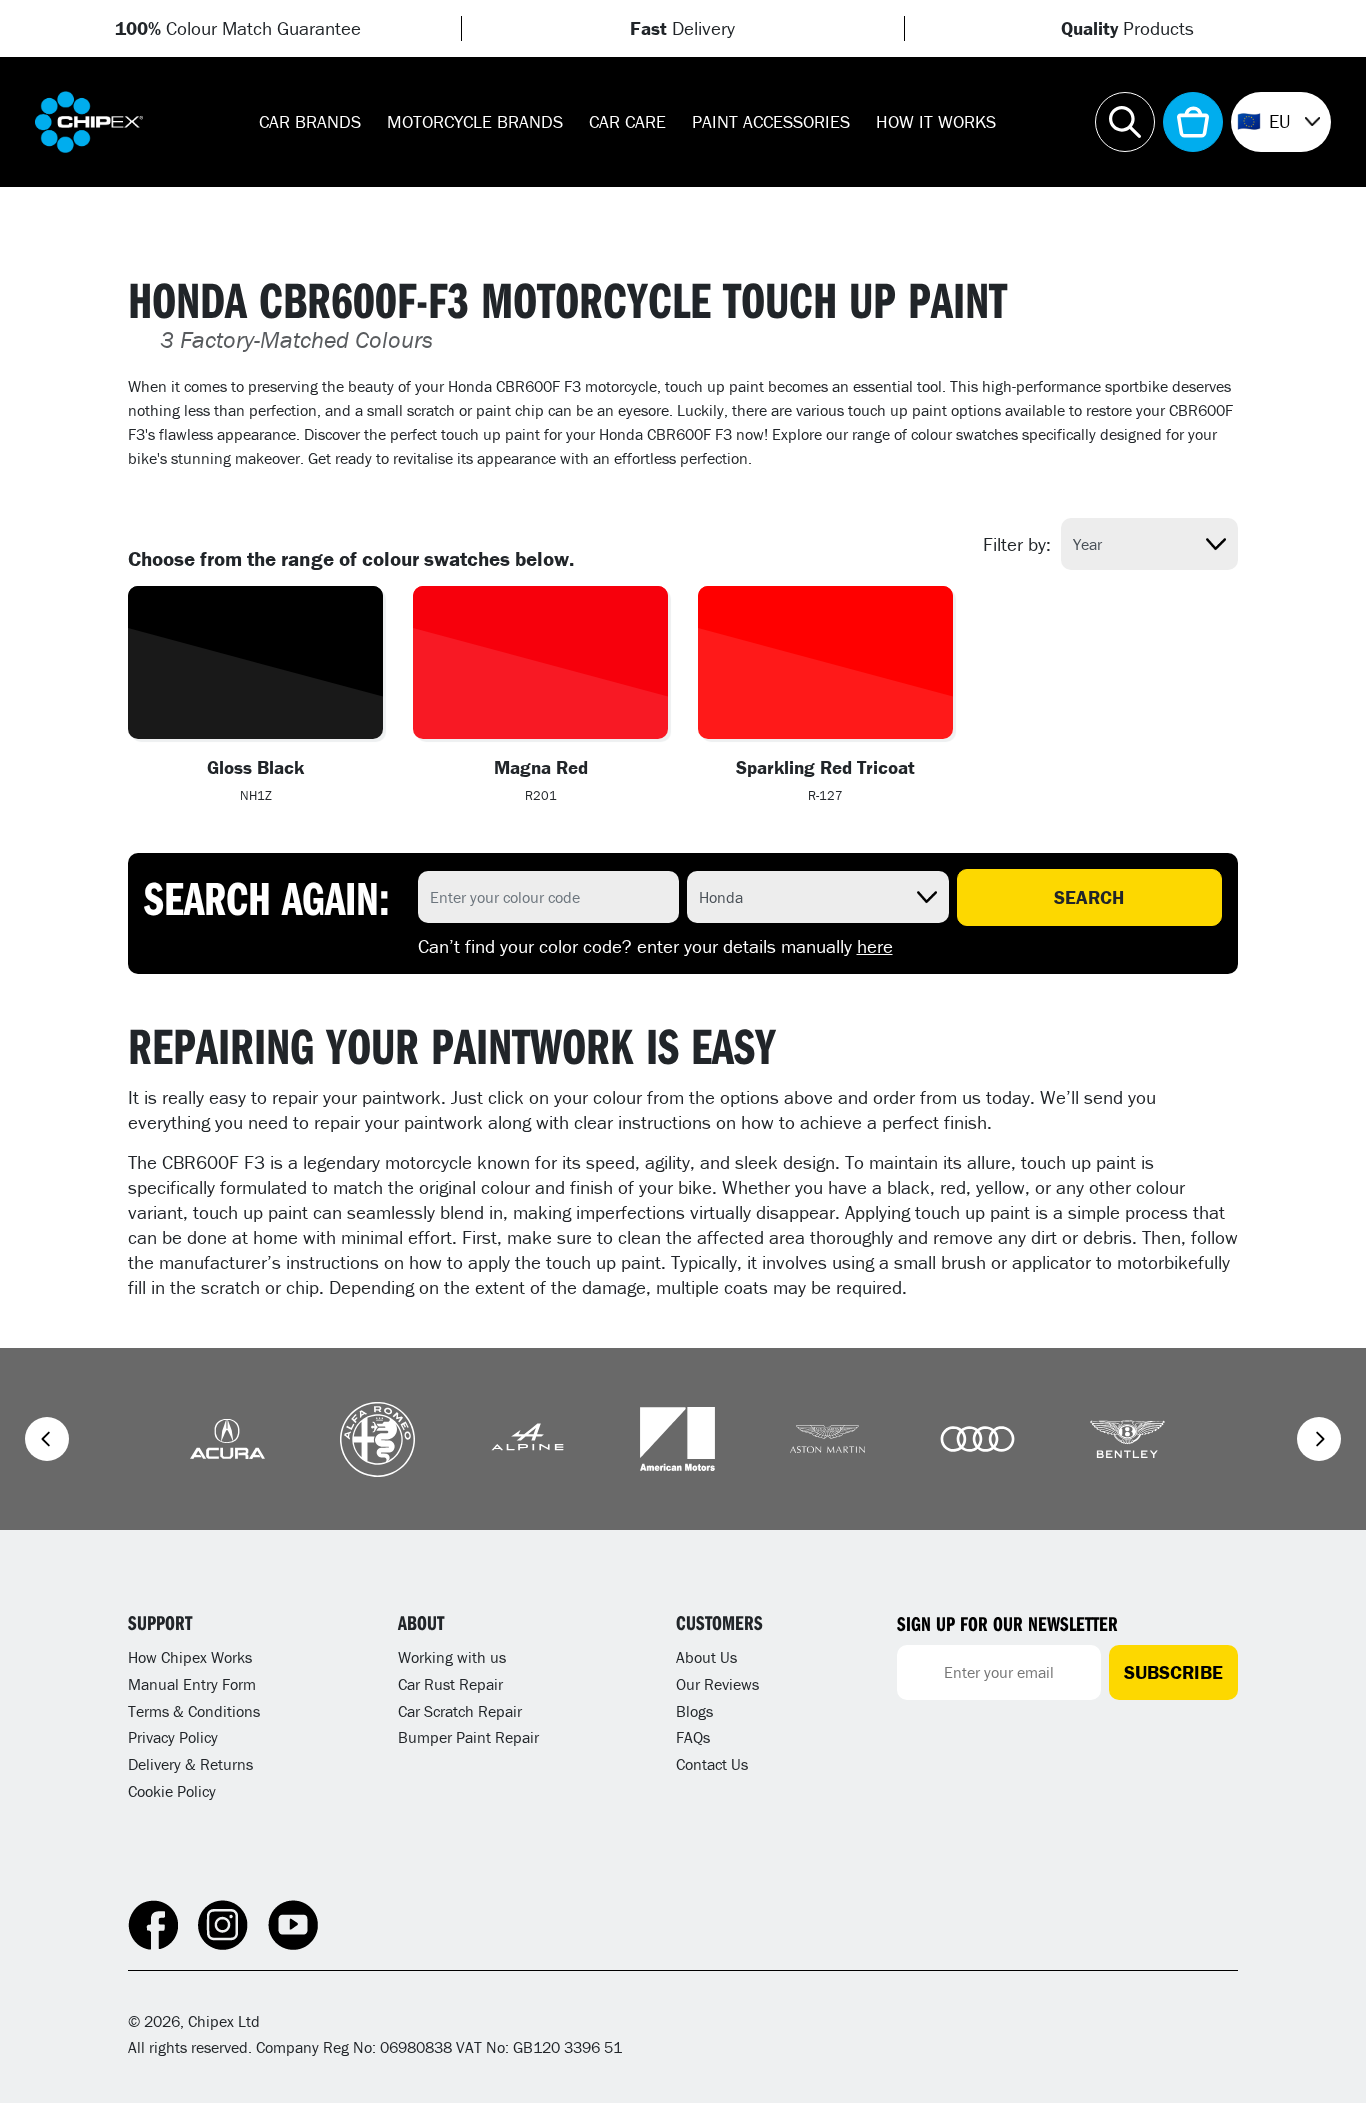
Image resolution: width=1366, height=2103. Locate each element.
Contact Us (712, 1764)
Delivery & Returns (190, 1764)
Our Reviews (717, 1684)
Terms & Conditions (194, 1711)
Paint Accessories (771, 121)
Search (1089, 897)
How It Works (936, 121)
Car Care (627, 121)
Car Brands (310, 121)
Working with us (452, 1657)
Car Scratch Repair (460, 1711)
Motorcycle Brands (475, 121)
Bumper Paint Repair (468, 1737)
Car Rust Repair (450, 1684)
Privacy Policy (173, 1737)
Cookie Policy (172, 1791)
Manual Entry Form (192, 1684)
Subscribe (1173, 1672)
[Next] (1319, 1439)
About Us (706, 1657)
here (875, 946)
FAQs (693, 1737)
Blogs (694, 1711)
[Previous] (47, 1439)
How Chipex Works (190, 1657)
